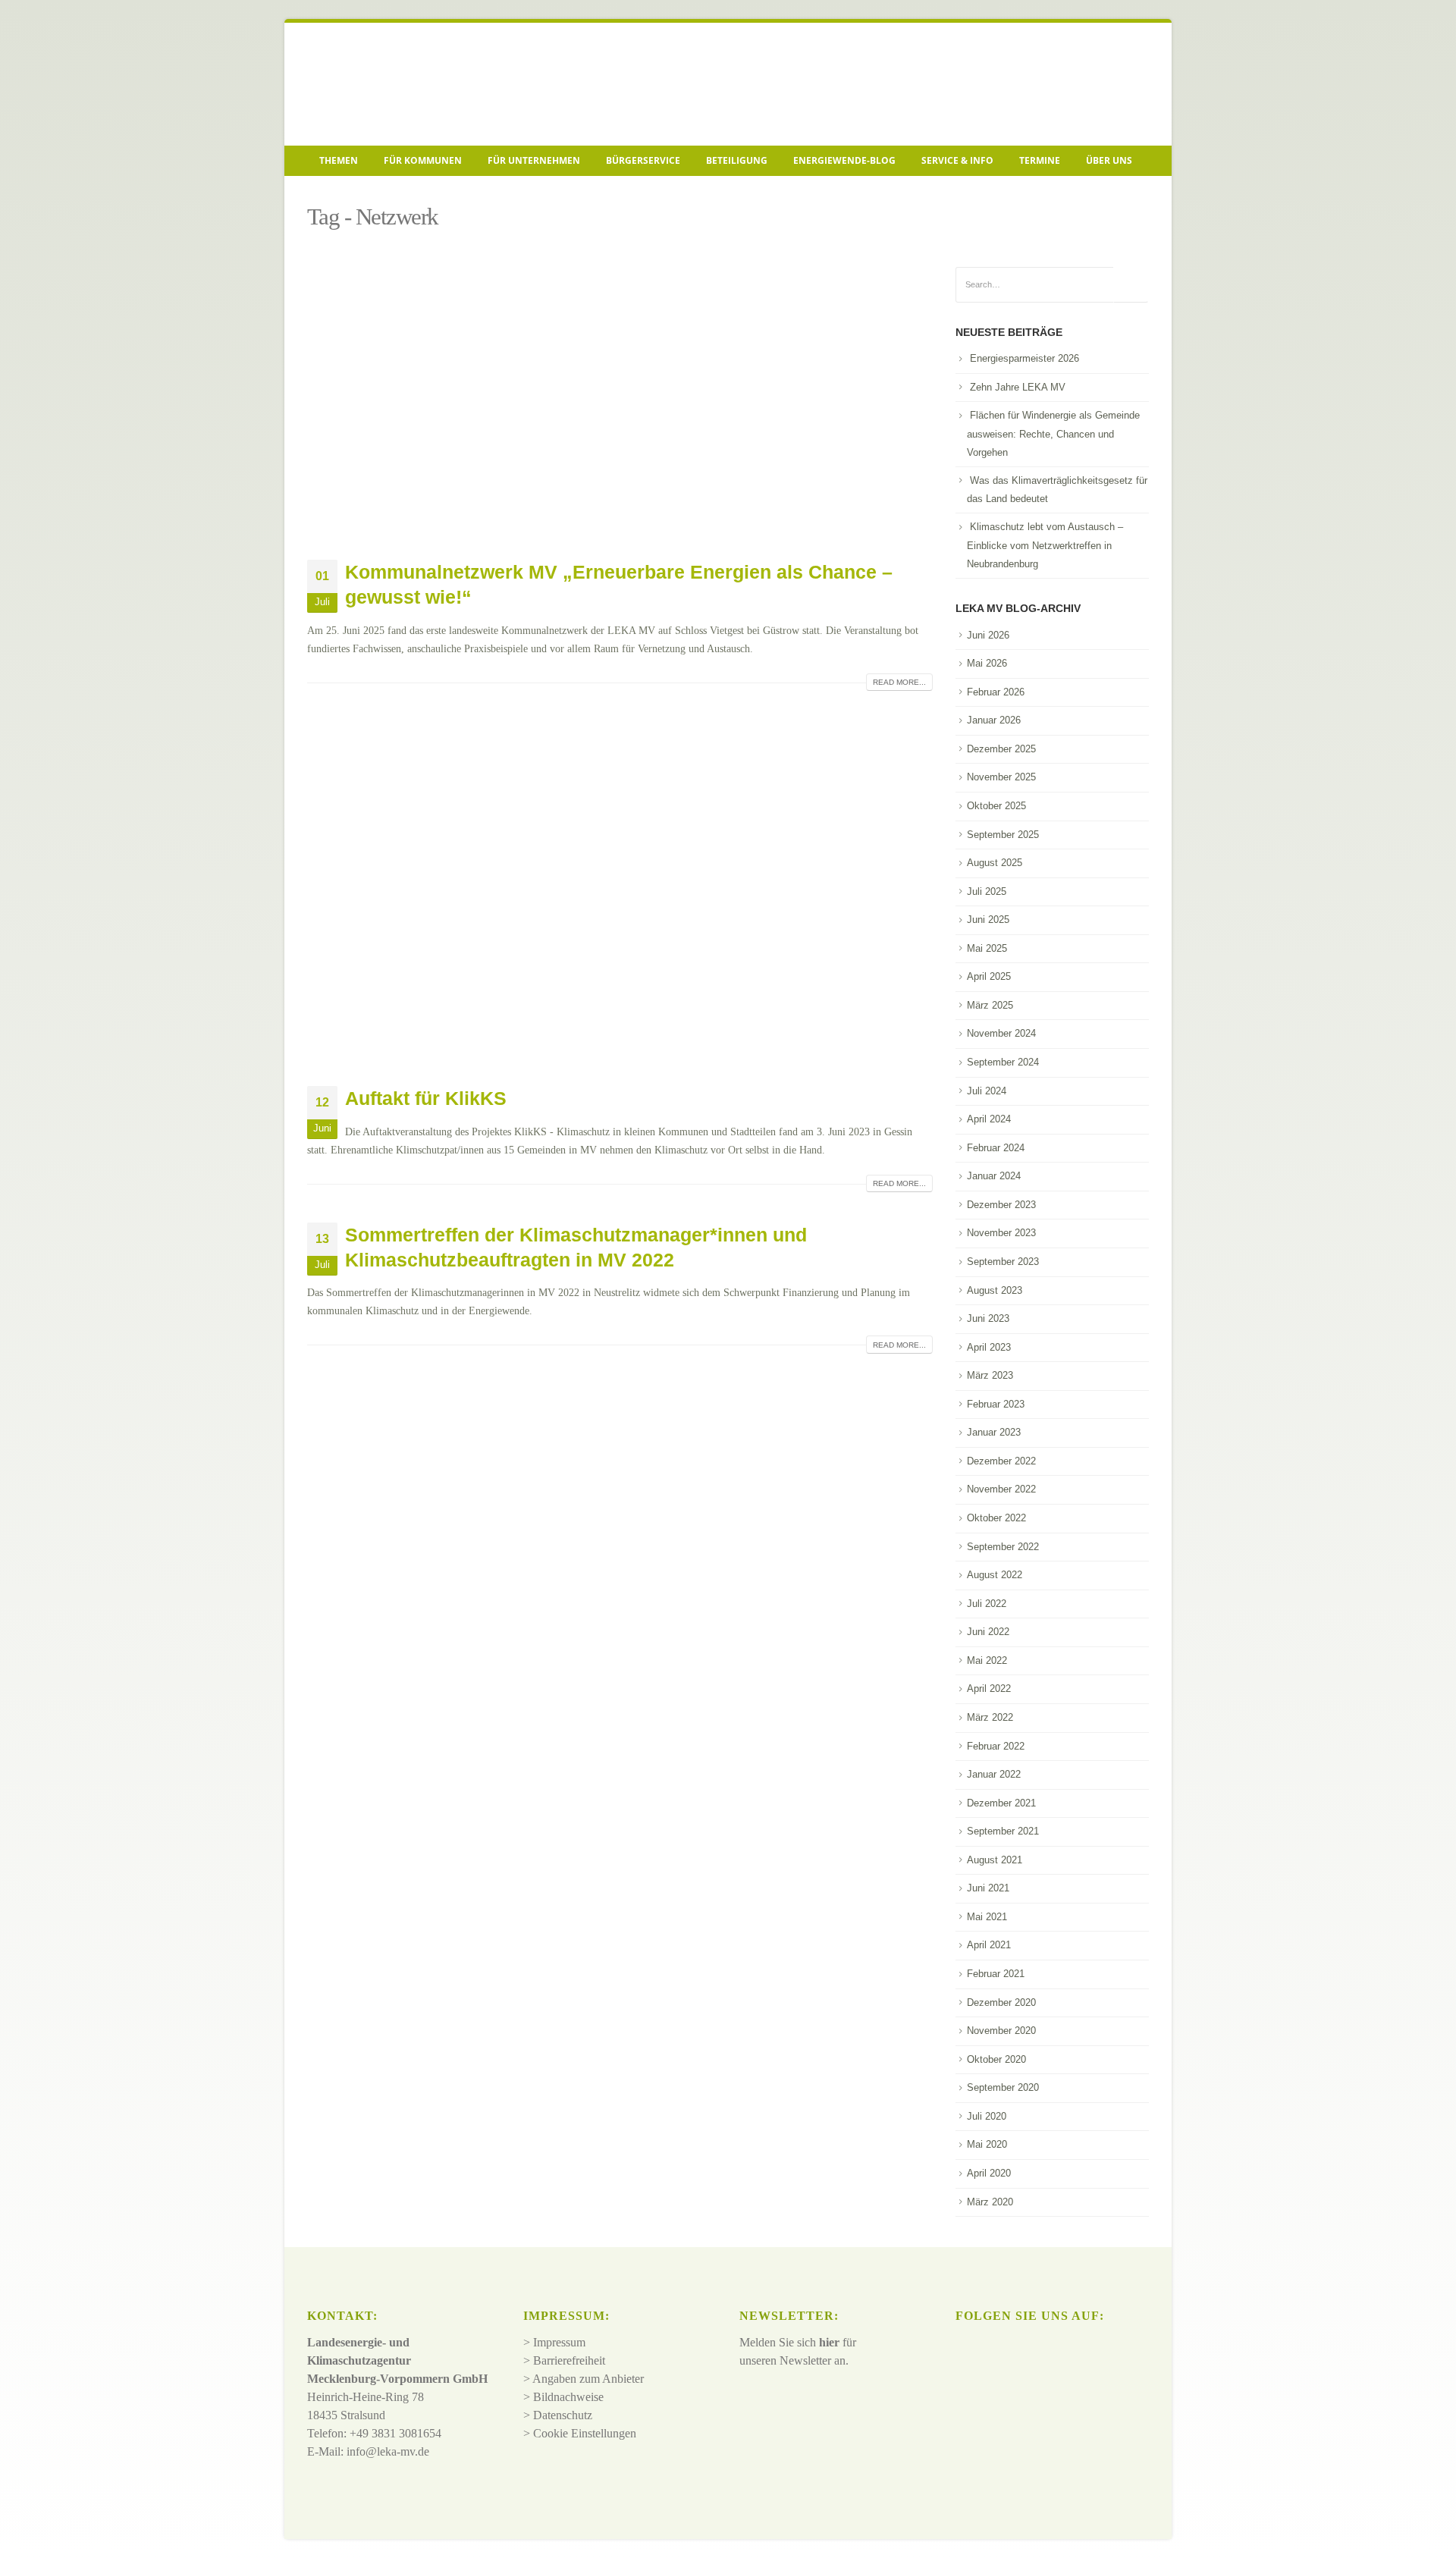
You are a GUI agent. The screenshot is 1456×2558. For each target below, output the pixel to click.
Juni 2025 (988, 920)
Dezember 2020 (1001, 2002)
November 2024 (1001, 1033)
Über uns (1109, 160)
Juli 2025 (987, 891)
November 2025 (1001, 777)
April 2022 (989, 1689)
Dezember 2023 (1001, 1205)
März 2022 (990, 1717)
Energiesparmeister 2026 (1025, 358)
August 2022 (995, 1575)
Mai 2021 (987, 1917)
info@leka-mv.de (388, 2451)
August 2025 (995, 863)
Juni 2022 (988, 1632)
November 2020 (1001, 2031)
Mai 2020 (987, 2144)
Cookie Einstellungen (585, 2433)
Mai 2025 (987, 948)
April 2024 (989, 1119)
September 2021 (1003, 1831)
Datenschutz (563, 2415)
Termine (1040, 160)
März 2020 (990, 2202)
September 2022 (1003, 1547)
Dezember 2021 (1001, 1803)
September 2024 (1003, 1062)
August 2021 (995, 1860)
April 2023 (989, 1347)
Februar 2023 (996, 1404)
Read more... (899, 682)
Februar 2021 (996, 1974)
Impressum (559, 2342)
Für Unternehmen (534, 160)
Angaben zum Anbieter (588, 2379)
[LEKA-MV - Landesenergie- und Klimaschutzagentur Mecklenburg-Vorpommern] (413, 84)
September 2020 (1003, 2087)
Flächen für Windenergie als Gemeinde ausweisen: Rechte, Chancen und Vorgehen (1053, 434)
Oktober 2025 (996, 806)
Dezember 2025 (1001, 749)
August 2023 (995, 1290)
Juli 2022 (987, 1604)
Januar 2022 (994, 1774)
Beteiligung (737, 160)
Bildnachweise (568, 2397)
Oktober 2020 (996, 2059)
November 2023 (1001, 1233)
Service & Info (957, 160)
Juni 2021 (988, 1888)
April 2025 (989, 976)
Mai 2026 (987, 663)
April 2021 (989, 1945)
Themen (339, 160)
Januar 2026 (994, 720)
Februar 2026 (996, 692)
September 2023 (1003, 1262)
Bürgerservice (643, 160)
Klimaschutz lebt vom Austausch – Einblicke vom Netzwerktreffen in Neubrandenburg (1045, 545)
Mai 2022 (987, 1660)
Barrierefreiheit (569, 2360)
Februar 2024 (996, 1148)
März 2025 (990, 1005)
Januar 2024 (994, 1176)
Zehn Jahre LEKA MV (1018, 387)
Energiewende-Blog (844, 160)
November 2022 (1001, 1489)
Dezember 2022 (1001, 1461)
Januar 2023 (994, 1432)
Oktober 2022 (996, 1518)
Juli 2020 (987, 2116)
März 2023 (990, 1375)
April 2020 (989, 2173)
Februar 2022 (996, 1746)
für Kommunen (423, 160)
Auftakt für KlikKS (426, 1098)
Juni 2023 (988, 1318)
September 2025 (1003, 835)
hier (829, 2342)
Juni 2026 (988, 635)
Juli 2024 (987, 1091)
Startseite (330, 194)
